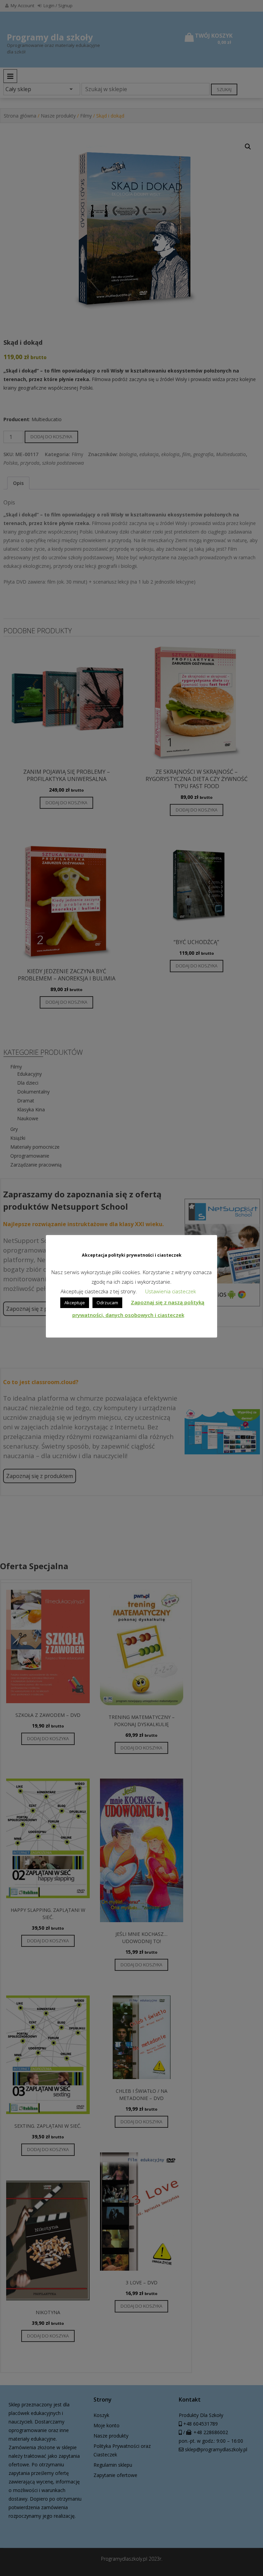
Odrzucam (107, 1303)
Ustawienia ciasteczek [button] (171, 1291)
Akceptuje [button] (75, 1303)
